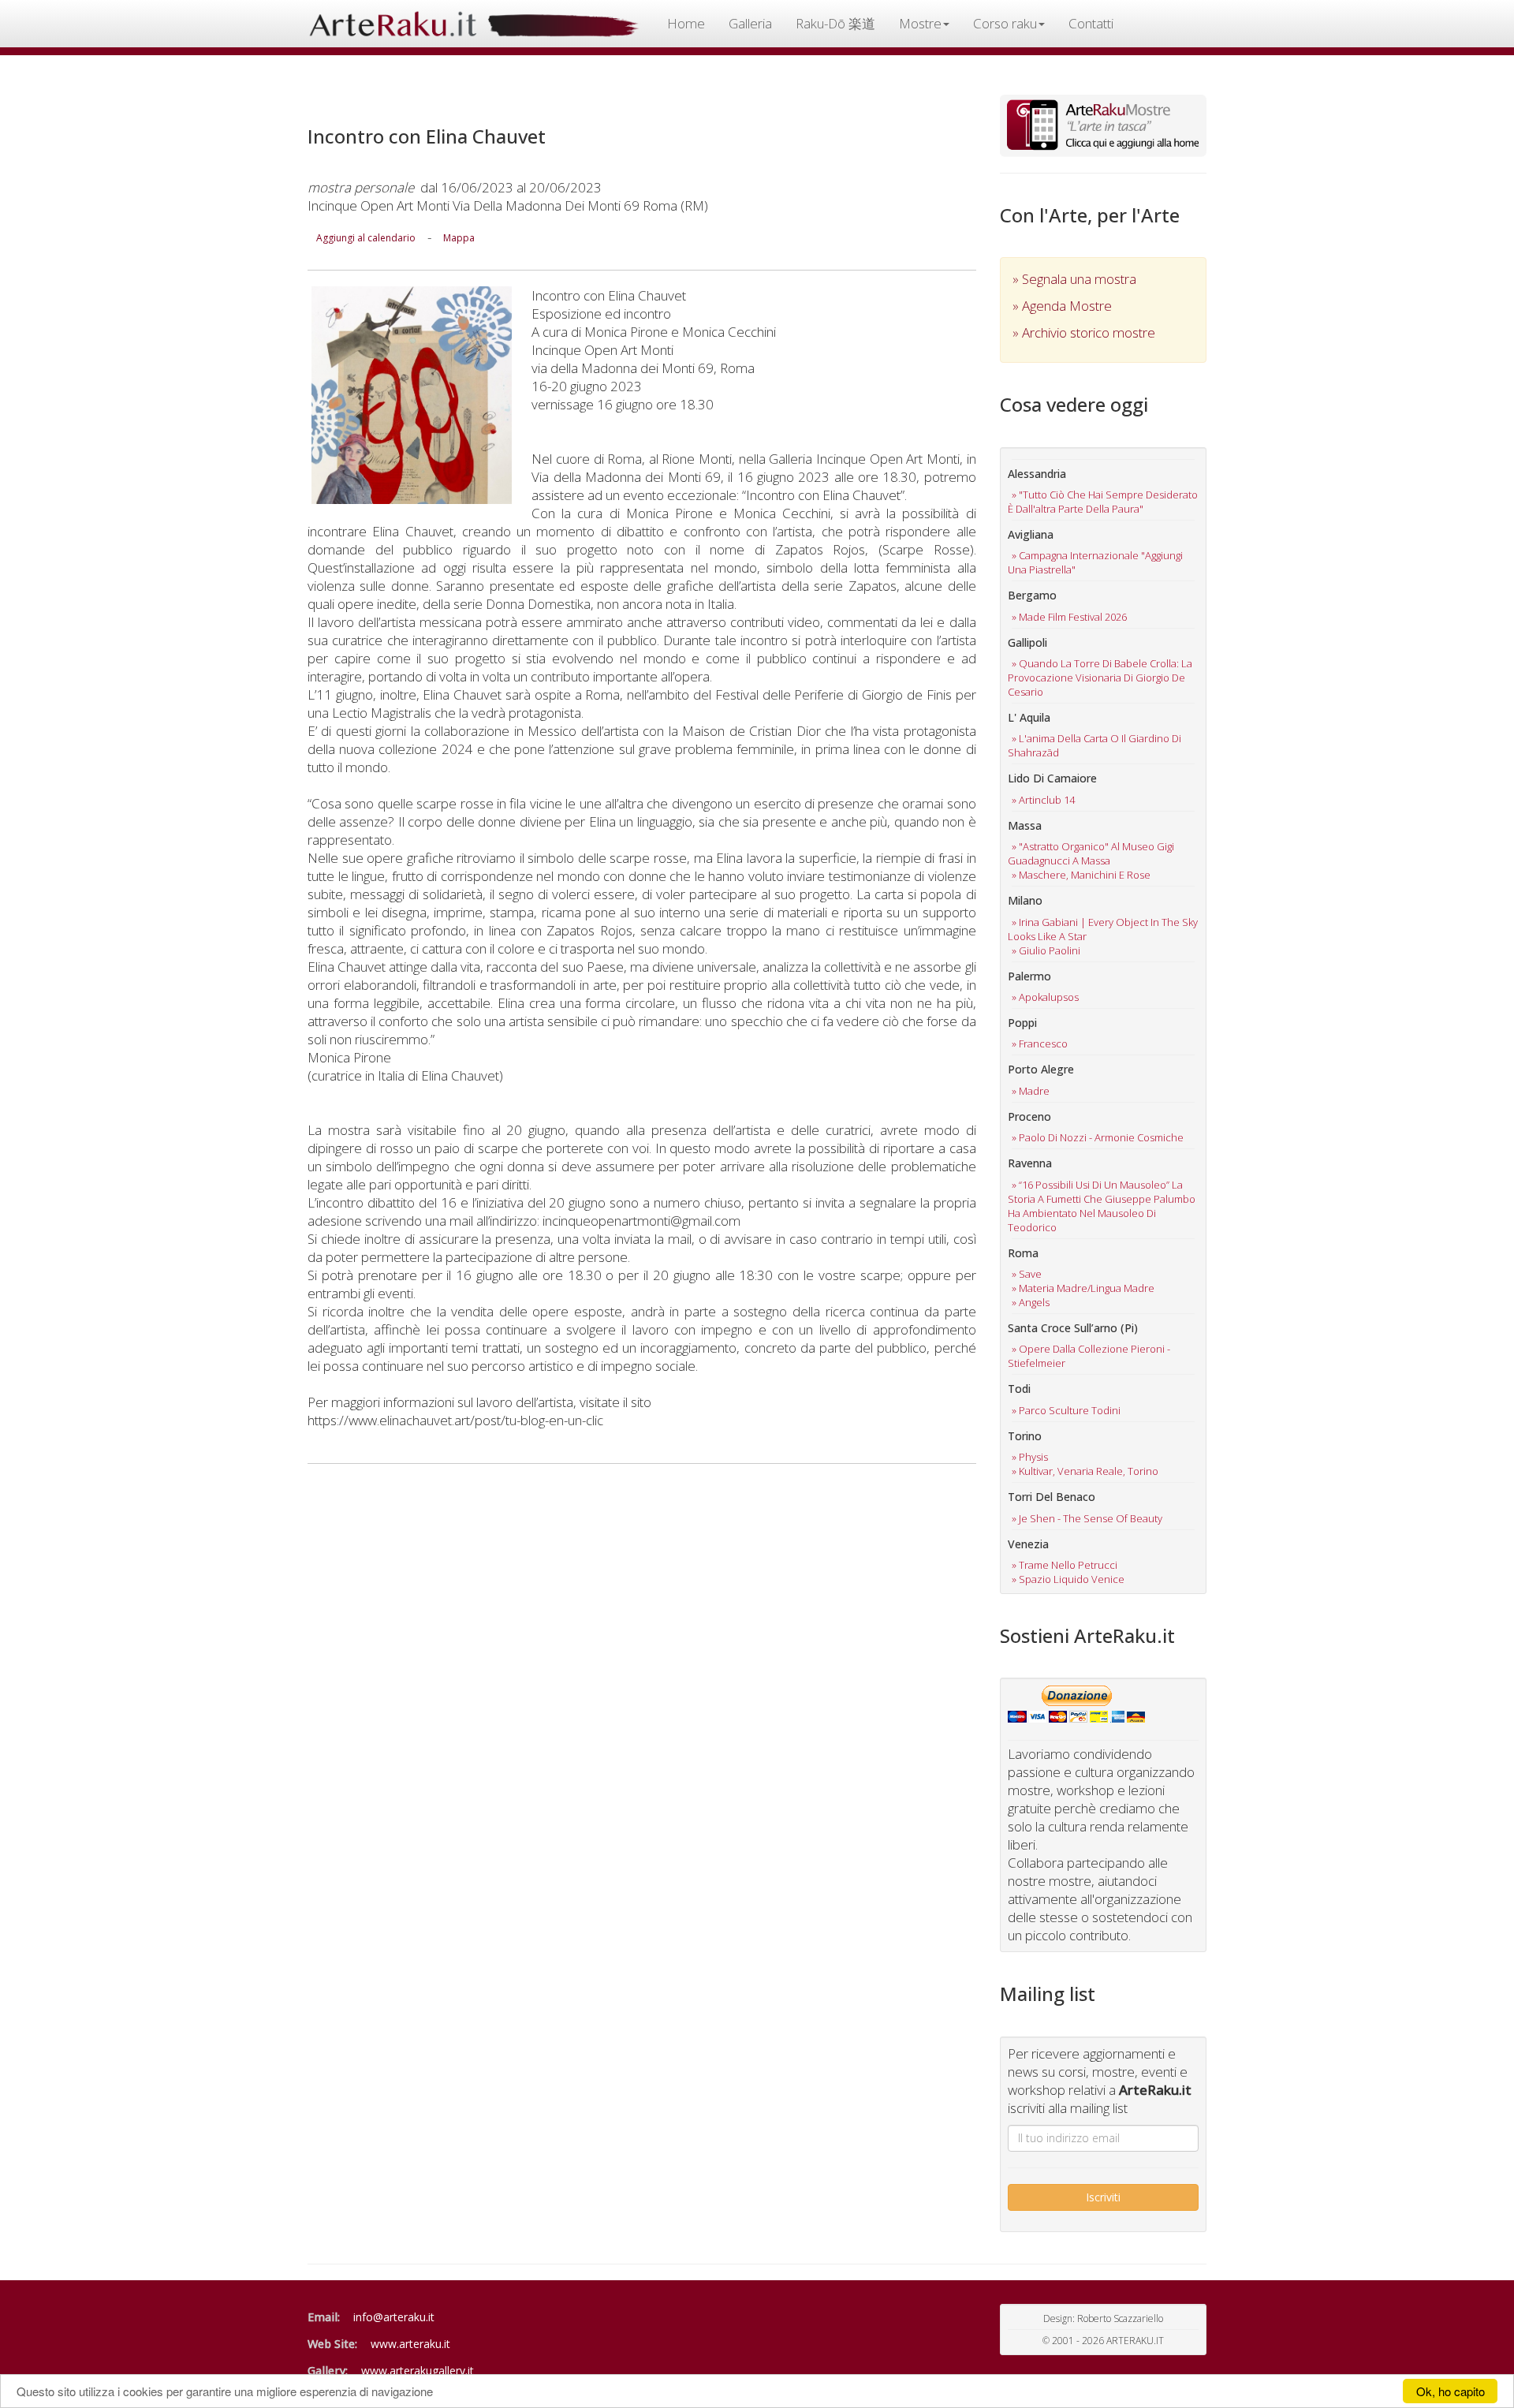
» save (1027, 1274)
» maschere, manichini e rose (1081, 875)
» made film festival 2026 (1069, 617)
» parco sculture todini (1066, 1410)
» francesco (1040, 1043)
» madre (1031, 1091)
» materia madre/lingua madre (1083, 1288)
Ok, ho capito (1451, 2391)
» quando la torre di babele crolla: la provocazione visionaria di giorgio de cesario (1100, 678)
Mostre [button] (920, 23)
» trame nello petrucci (1065, 1565)
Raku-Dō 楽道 (835, 23)
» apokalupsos (1045, 997)
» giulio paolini (1046, 950)
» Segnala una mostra (1074, 279)
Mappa (459, 238)
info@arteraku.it (394, 2317)
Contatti (1091, 23)
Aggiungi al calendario (366, 238)
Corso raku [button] (1005, 23)
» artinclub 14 (1043, 800)
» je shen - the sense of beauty (1087, 1518)
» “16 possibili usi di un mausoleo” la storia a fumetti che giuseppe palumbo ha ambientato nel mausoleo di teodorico (1102, 1206)
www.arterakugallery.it (418, 2371)
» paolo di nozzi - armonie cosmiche (1098, 1137)
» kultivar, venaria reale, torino (1085, 1471)
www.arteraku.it (410, 2344)
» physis (1030, 1457)
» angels (1031, 1302)
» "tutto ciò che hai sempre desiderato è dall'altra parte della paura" (1103, 502)
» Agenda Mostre (1062, 306)
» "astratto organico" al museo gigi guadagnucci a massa (1091, 853)
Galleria (750, 23)
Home (686, 23)
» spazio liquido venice (1068, 1579)
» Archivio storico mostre (1084, 332)
